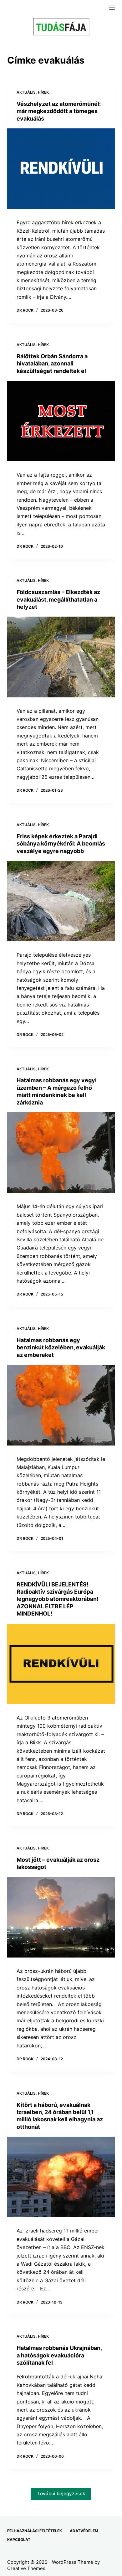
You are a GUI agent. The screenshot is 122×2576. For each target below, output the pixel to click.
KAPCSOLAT (19, 2540)
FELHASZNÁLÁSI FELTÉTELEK (35, 2531)
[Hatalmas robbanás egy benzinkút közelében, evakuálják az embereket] (61, 1405)
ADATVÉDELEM (84, 2531)
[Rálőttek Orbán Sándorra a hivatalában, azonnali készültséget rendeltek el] (61, 421)
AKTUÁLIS (26, 92)
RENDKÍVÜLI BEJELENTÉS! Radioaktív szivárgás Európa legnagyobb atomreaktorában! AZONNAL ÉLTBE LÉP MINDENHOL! (58, 1599)
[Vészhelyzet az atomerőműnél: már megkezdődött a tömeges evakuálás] (61, 169)
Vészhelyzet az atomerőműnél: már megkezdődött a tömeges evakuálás (59, 111)
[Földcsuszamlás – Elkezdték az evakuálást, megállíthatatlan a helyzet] (61, 657)
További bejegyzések (61, 2493)
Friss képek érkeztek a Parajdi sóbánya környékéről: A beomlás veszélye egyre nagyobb (61, 844)
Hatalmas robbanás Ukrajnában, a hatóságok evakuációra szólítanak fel (59, 2355)
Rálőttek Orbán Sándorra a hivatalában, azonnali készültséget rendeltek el (52, 364)
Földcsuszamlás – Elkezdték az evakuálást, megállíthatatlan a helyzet (58, 599)
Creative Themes (26, 2568)
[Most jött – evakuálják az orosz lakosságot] (61, 1917)
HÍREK (43, 92)
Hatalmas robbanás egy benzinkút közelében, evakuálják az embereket (61, 1347)
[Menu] (112, 8)
